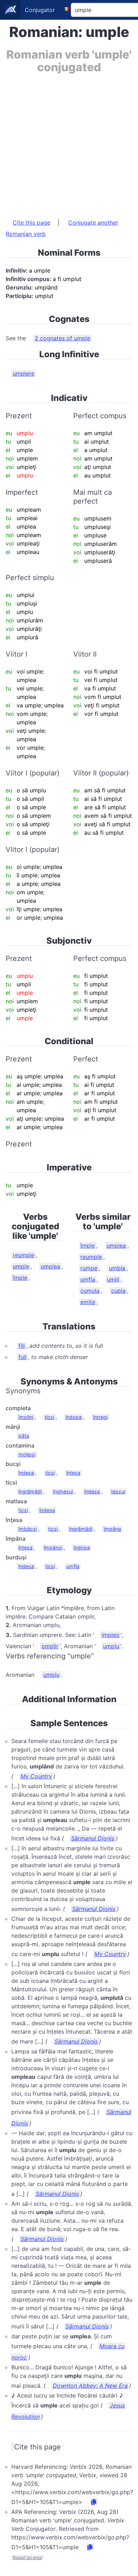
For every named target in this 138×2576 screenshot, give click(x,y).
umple (21, 1266)
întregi (100, 1417)
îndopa (74, 1417)
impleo (111, 1635)
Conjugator (40, 10)
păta (24, 1436)
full (22, 1357)
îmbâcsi (28, 1529)
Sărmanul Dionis (93, 1838)
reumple (24, 1255)
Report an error (27, 2557)
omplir (50, 1646)
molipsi (27, 1454)
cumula (90, 1291)
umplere (24, 373)
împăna (112, 1529)
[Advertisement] (69, 142)
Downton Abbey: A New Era (90, 2386)
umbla (117, 1268)
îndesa (26, 1473)
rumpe (89, 1268)
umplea (50, 1266)
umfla (88, 1279)
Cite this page (31, 223)
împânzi (53, 1548)
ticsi (49, 1417)
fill (22, 1346)
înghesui (63, 1491)
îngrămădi (30, 1491)
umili (113, 1279)
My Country (36, 1776)
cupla (118, 1291)
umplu (111, 1646)
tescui (118, 1491)
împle (20, 1278)
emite (88, 1302)
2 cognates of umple (62, 338)
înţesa (73, 1473)
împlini (26, 1417)
